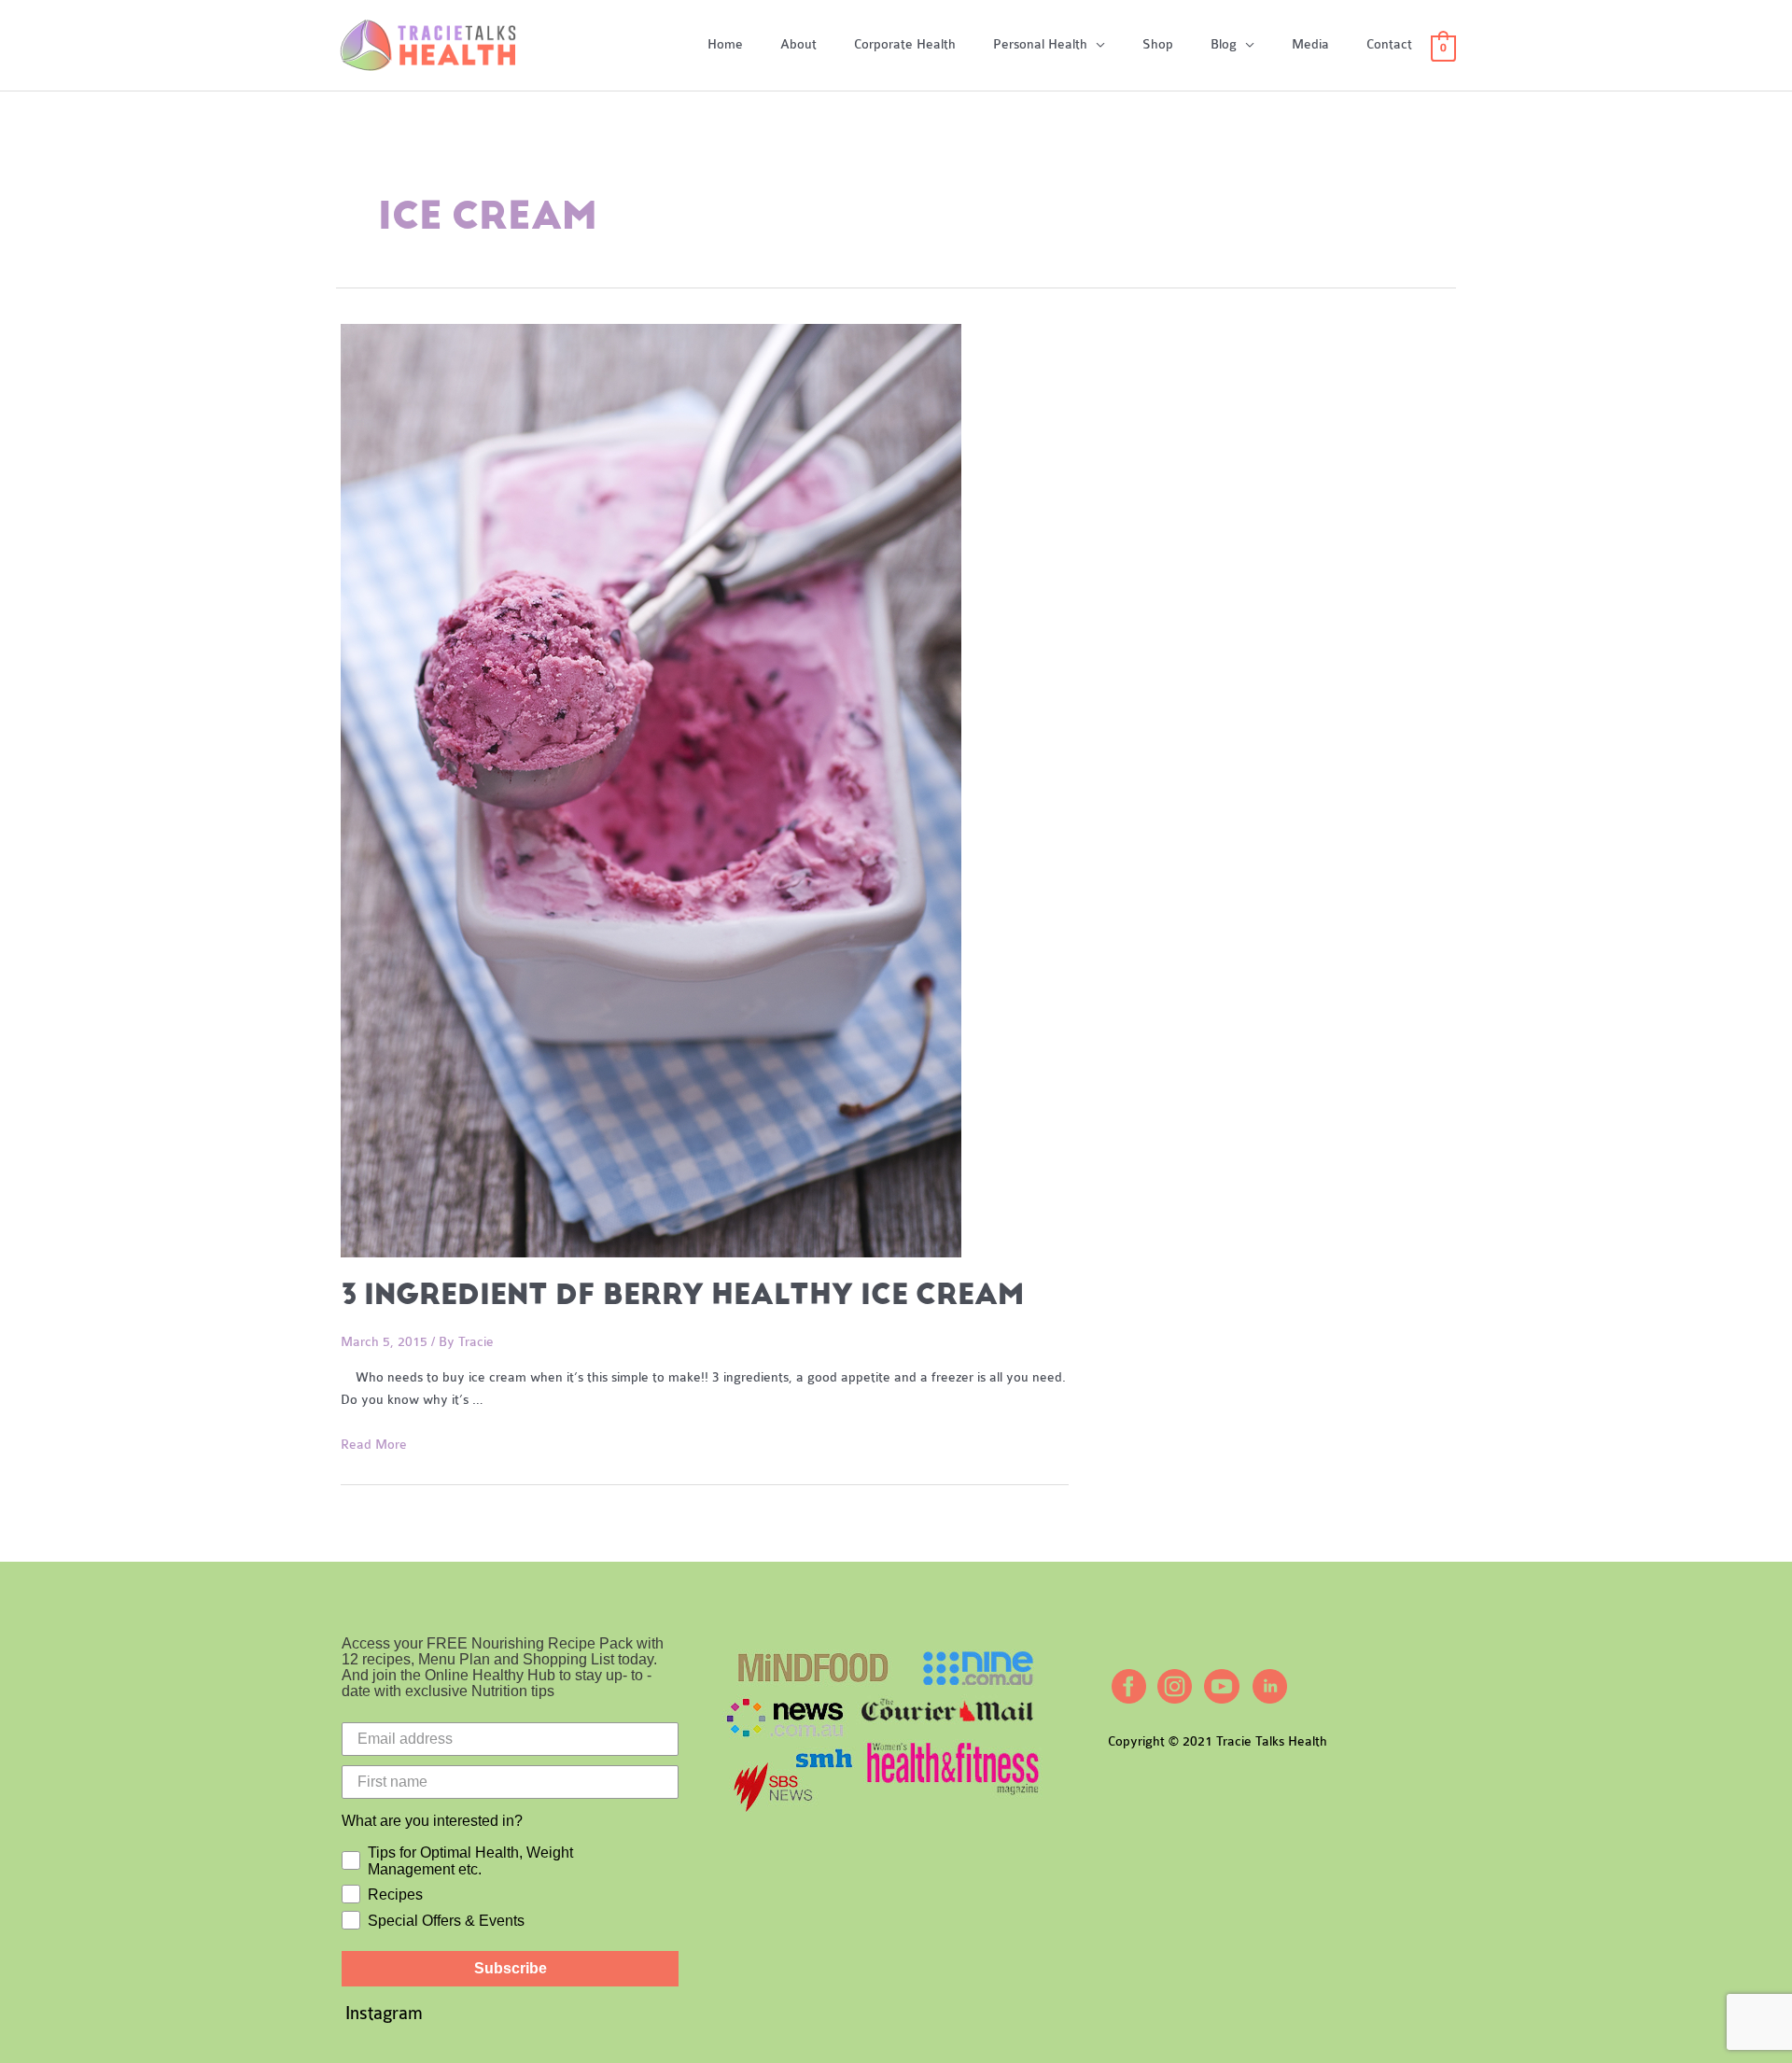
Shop (1158, 44)
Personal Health (1040, 44)
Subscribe (511, 1968)
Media (1310, 44)
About (798, 44)
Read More (374, 1445)
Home (725, 44)
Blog (1224, 44)
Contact (1389, 44)
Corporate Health (905, 44)
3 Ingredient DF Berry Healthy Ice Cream (682, 1294)
